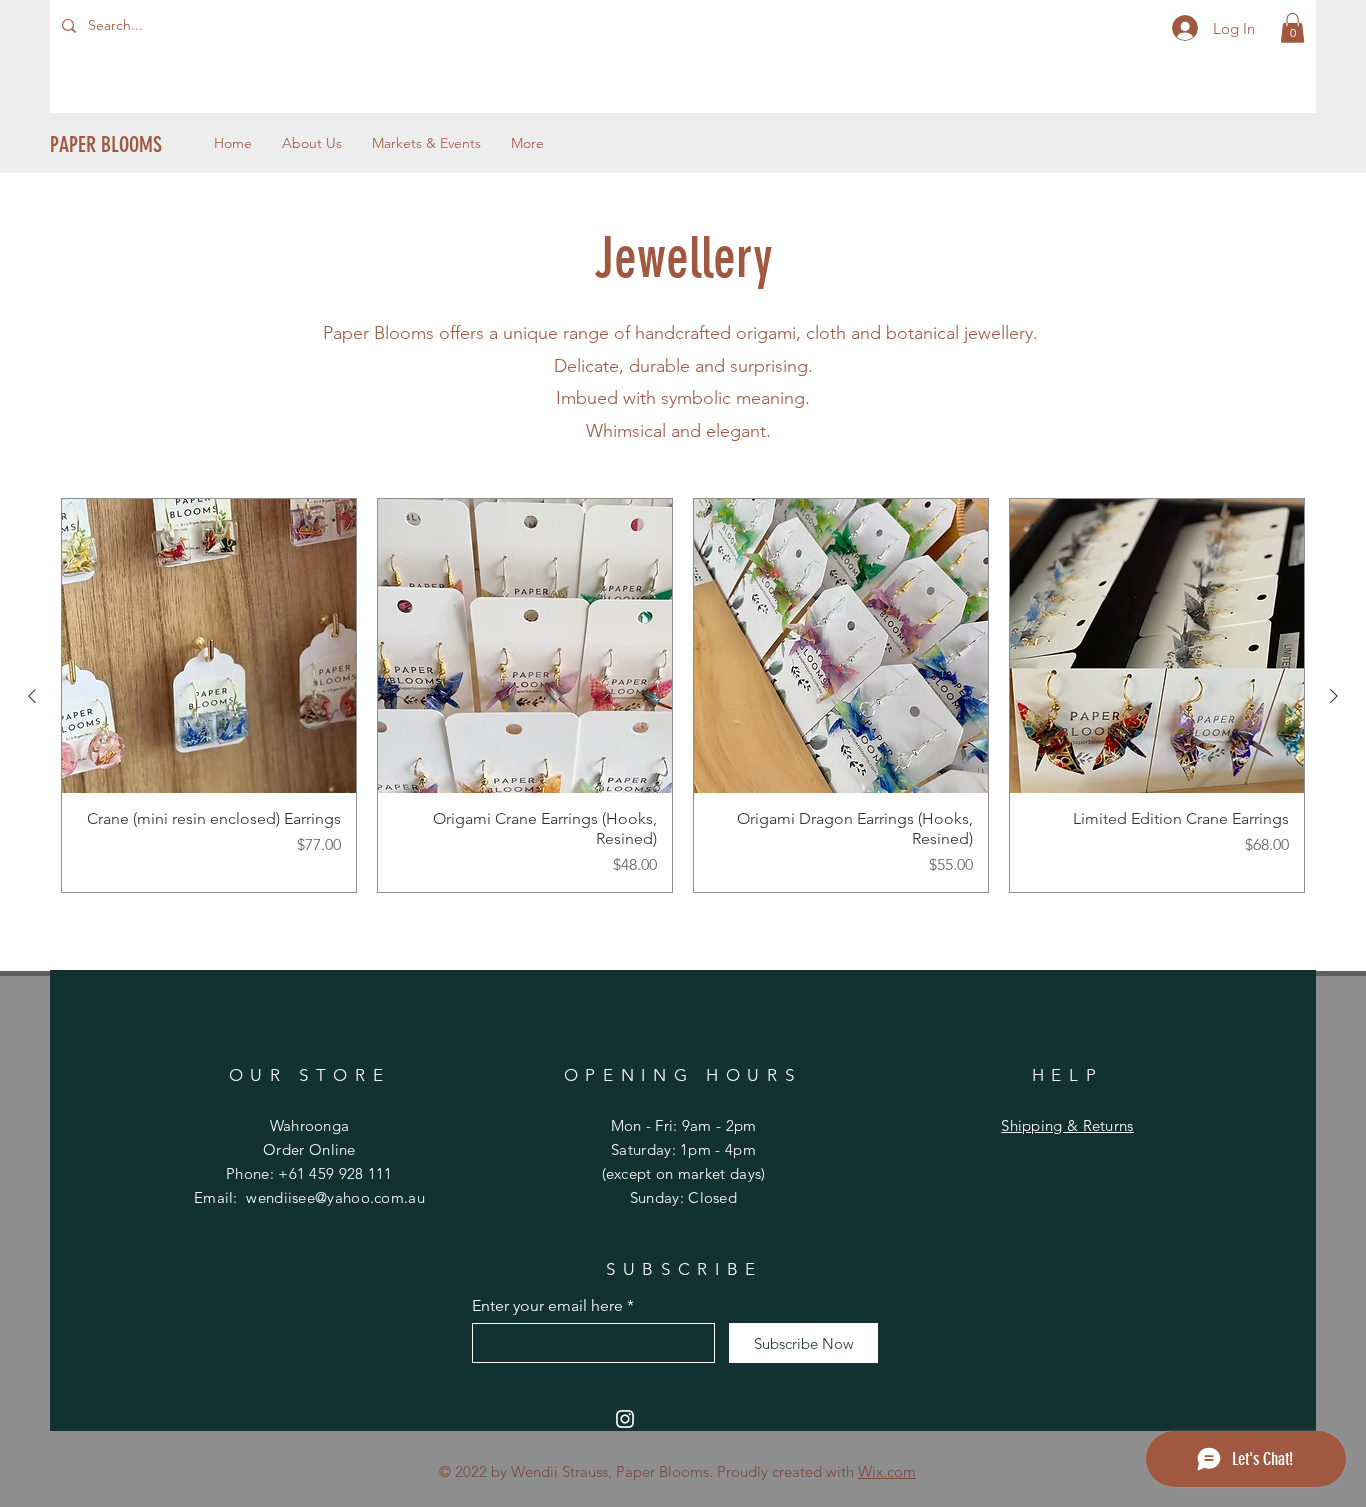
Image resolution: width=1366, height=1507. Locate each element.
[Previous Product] (32, 696)
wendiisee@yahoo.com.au (335, 1197)
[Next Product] (1334, 696)
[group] (683, 695)
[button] (1292, 28)
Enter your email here (547, 1306)
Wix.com (887, 1471)
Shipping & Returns (1067, 1125)
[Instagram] (625, 1419)
